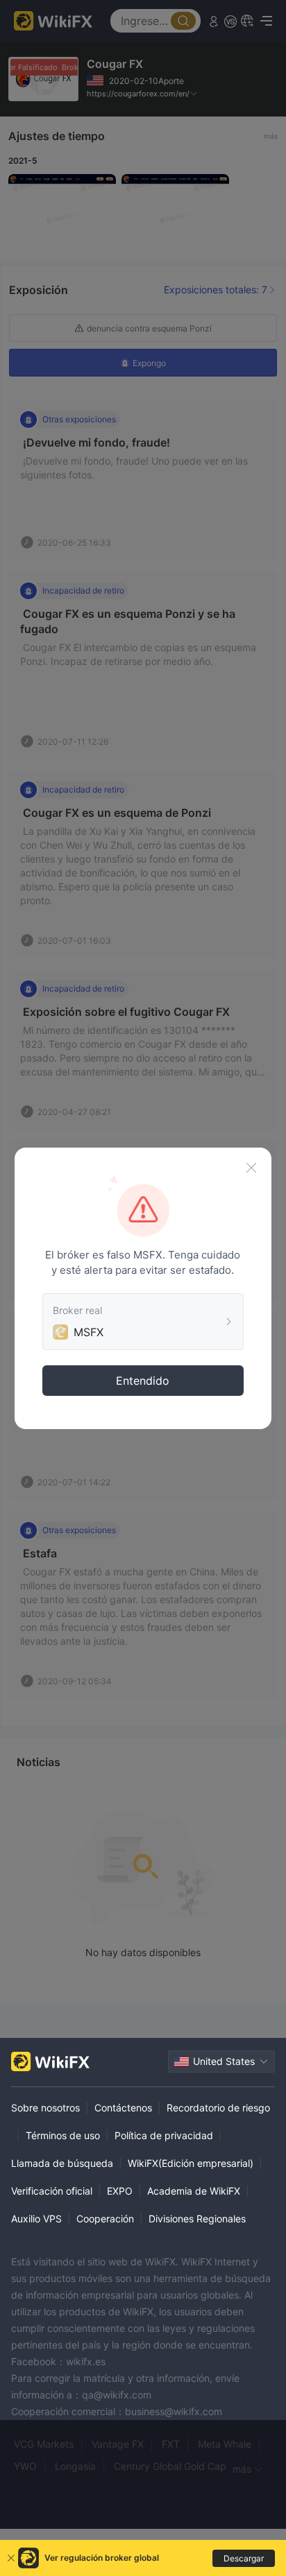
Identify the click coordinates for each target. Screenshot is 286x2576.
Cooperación (105, 2219)
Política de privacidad (164, 2135)
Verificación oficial (52, 2191)
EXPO (120, 2191)
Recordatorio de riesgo (218, 2108)
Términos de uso (63, 2135)
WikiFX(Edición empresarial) (191, 2163)
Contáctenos (123, 2108)
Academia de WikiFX (194, 2191)
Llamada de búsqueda (62, 2163)
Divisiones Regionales (197, 2219)
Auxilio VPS (36, 2219)
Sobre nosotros (45, 2108)
